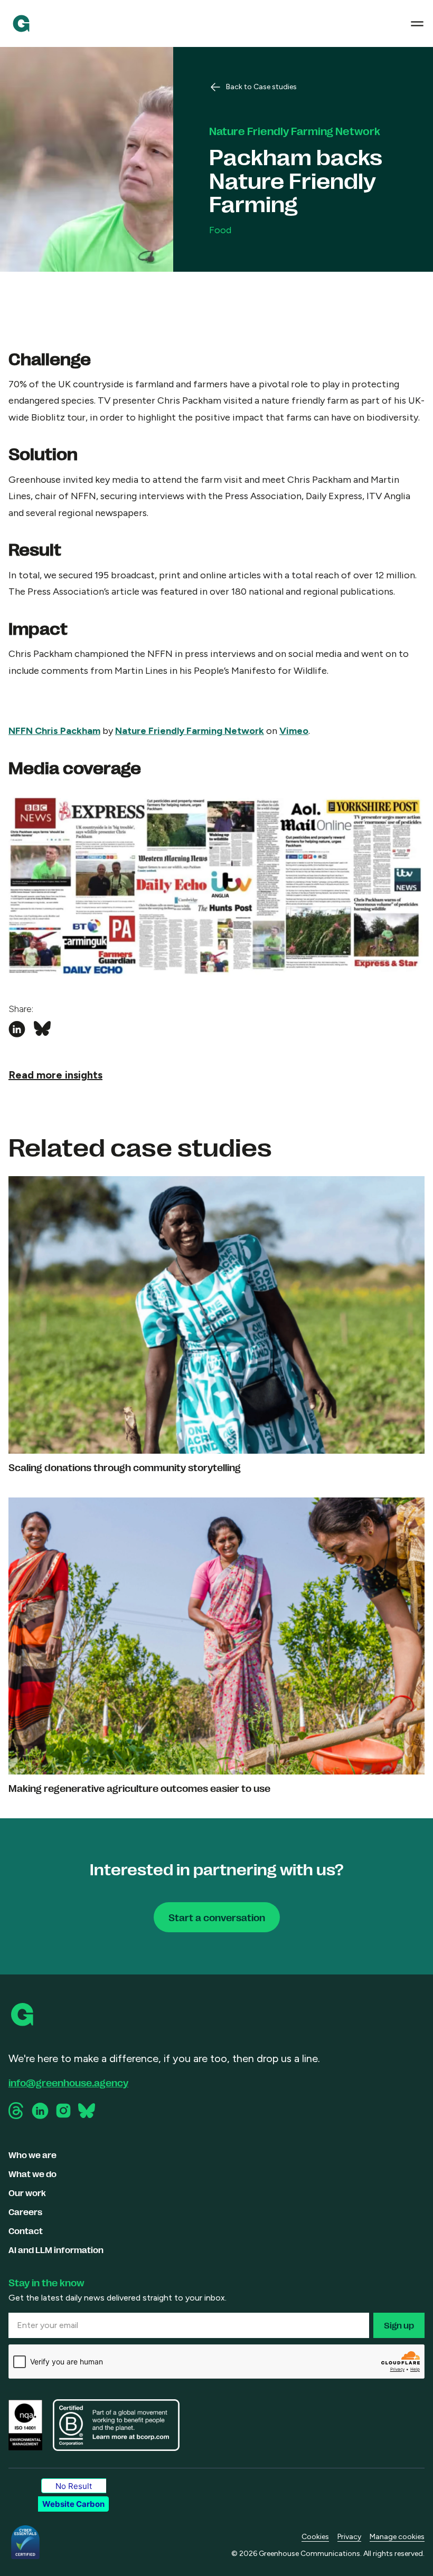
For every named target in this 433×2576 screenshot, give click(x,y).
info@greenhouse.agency (68, 2082)
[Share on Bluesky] (42, 1029)
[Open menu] (417, 24)
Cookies (315, 2537)
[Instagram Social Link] (63, 2111)
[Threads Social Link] (17, 2111)
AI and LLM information (56, 2250)
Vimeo (294, 731)
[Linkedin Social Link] (40, 2111)
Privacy (349, 2537)
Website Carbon (73, 2504)
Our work (27, 2193)
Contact (26, 2231)
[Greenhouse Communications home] (23, 2015)
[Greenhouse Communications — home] (21, 23)
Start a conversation (217, 1917)
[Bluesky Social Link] (87, 2111)
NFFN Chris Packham (54, 731)
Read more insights (55, 1075)
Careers (25, 2212)
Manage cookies (397, 2537)
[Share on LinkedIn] (17, 1029)
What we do (32, 2174)
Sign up (399, 2325)
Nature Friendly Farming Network (190, 731)
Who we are (32, 2155)
